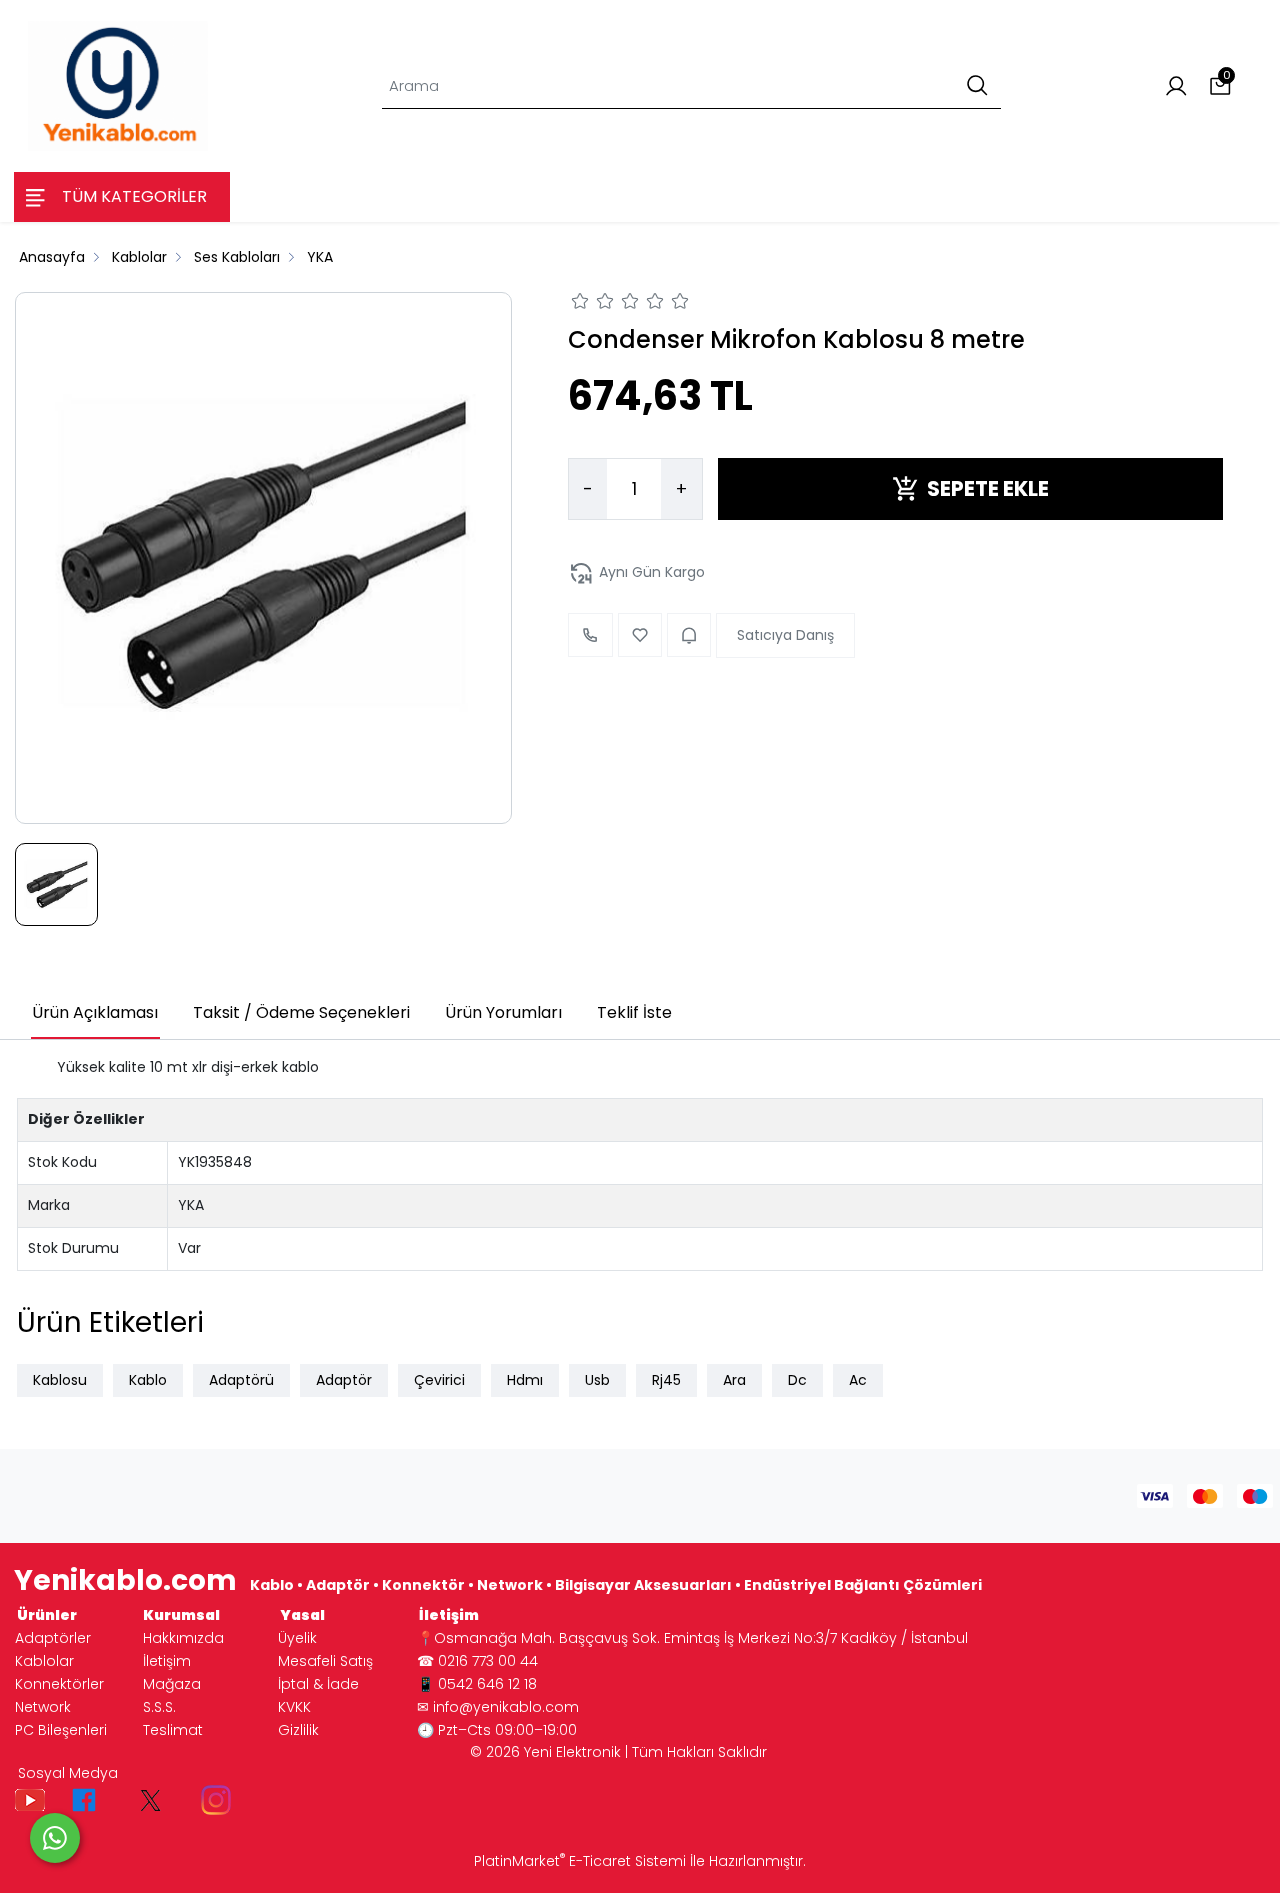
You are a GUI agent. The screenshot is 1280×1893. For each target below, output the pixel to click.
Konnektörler (59, 1684)
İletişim (167, 1661)
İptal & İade (318, 1684)
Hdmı (525, 1380)
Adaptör (344, 1380)
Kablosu (60, 1380)
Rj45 (666, 1380)
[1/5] (580, 304)
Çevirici (439, 1380)
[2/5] (593, 304)
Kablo (148, 1380)
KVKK (294, 1707)
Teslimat (173, 1730)
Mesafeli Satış (325, 1661)
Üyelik (297, 1638)
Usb (597, 1380)
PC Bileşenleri (61, 1730)
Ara (734, 1380)
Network (43, 1707)
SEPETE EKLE (988, 488)
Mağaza (172, 1684)
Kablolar (44, 1661)
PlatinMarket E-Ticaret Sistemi (580, 1861)
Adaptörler (53, 1638)
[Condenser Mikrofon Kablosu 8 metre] (263, 557)
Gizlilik (298, 1730)
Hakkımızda (183, 1638)
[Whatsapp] (55, 1838)
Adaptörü (241, 1380)
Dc (797, 1380)
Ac (858, 1380)
